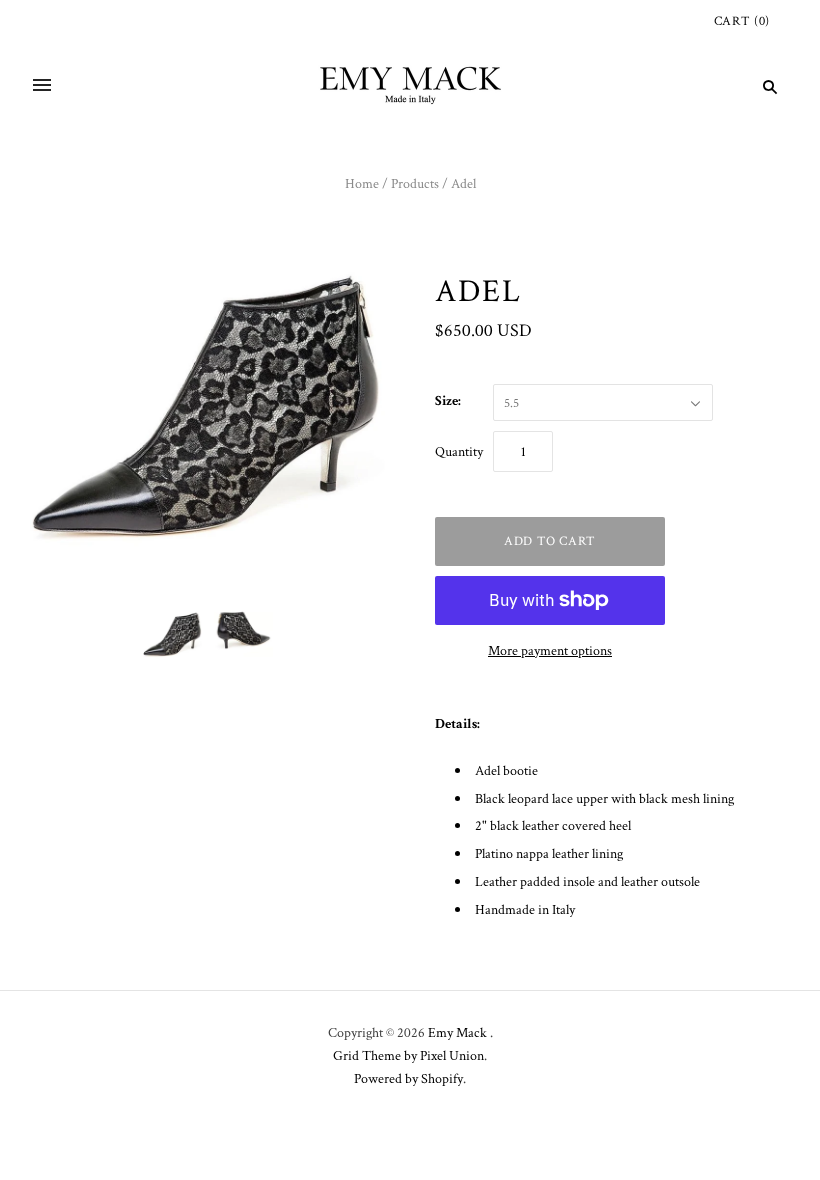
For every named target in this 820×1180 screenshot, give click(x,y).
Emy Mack (459, 1032)
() (742, 20)
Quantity (459, 451)
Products (415, 183)
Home (362, 183)
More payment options (550, 650)
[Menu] (42, 87)
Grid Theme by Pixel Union (408, 1055)
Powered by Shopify (408, 1078)
